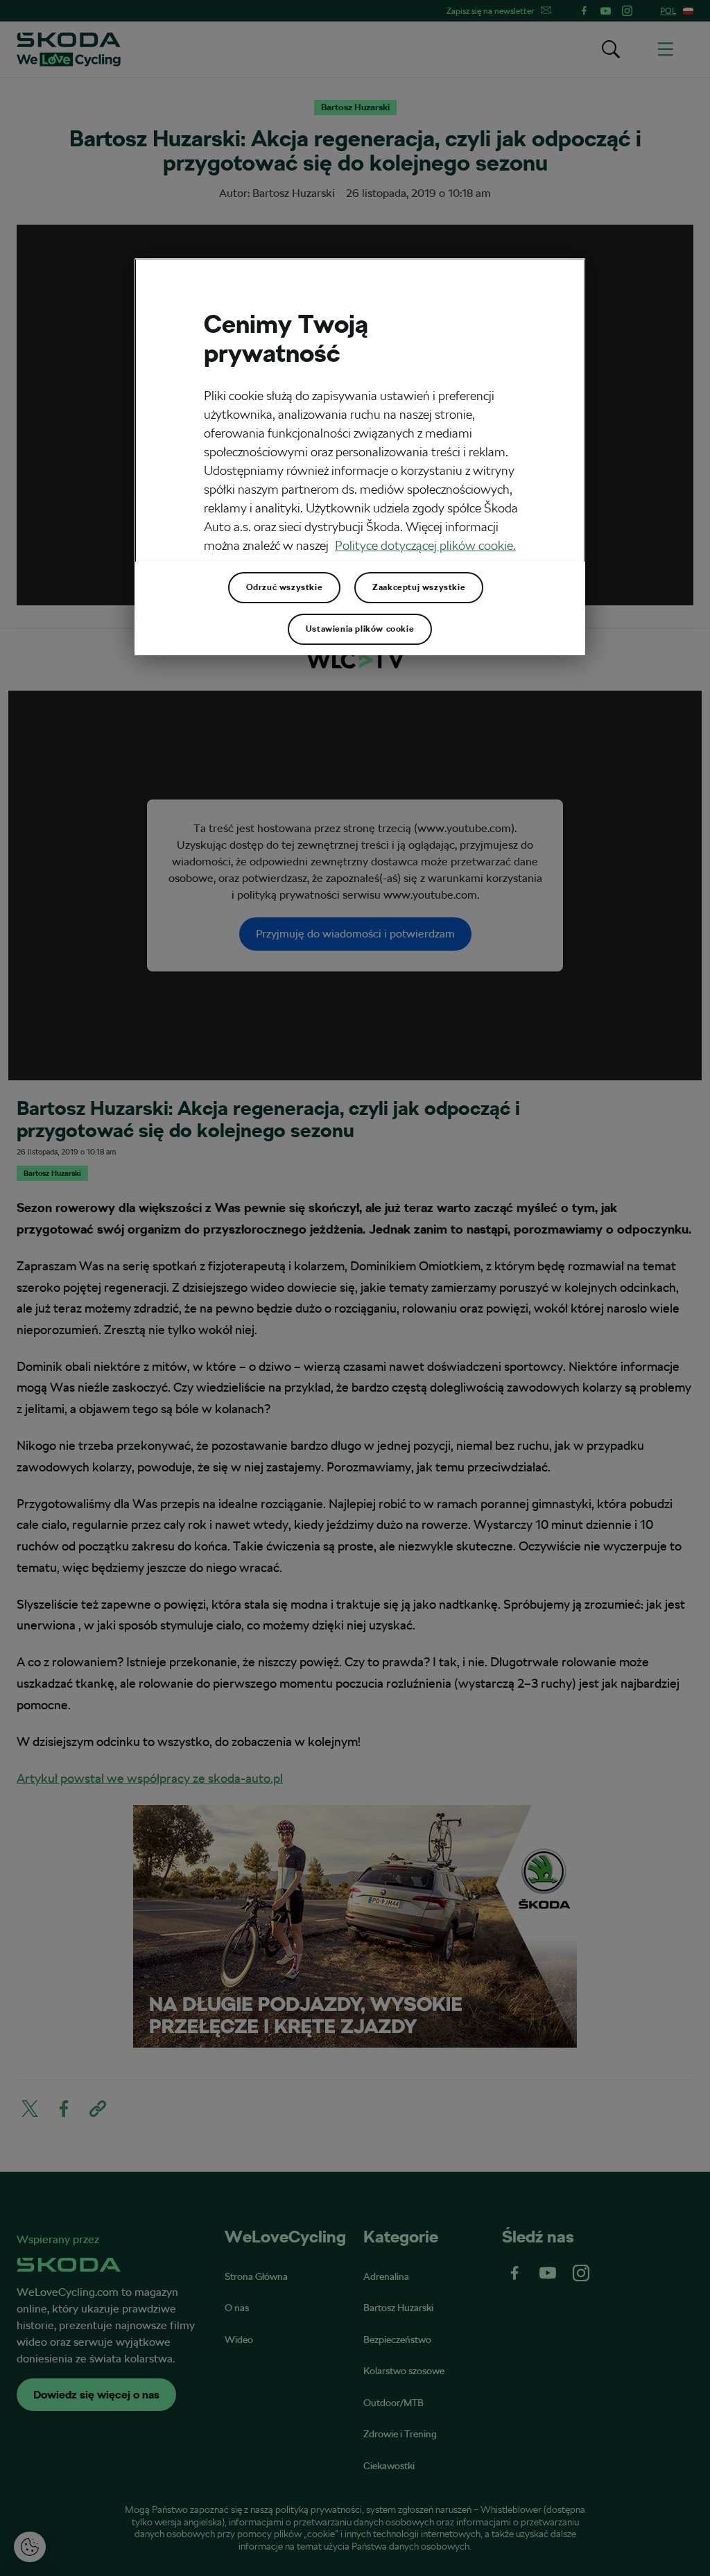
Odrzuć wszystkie (285, 587)
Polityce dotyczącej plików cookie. (425, 545)
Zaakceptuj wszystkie (419, 587)
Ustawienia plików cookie (360, 629)
